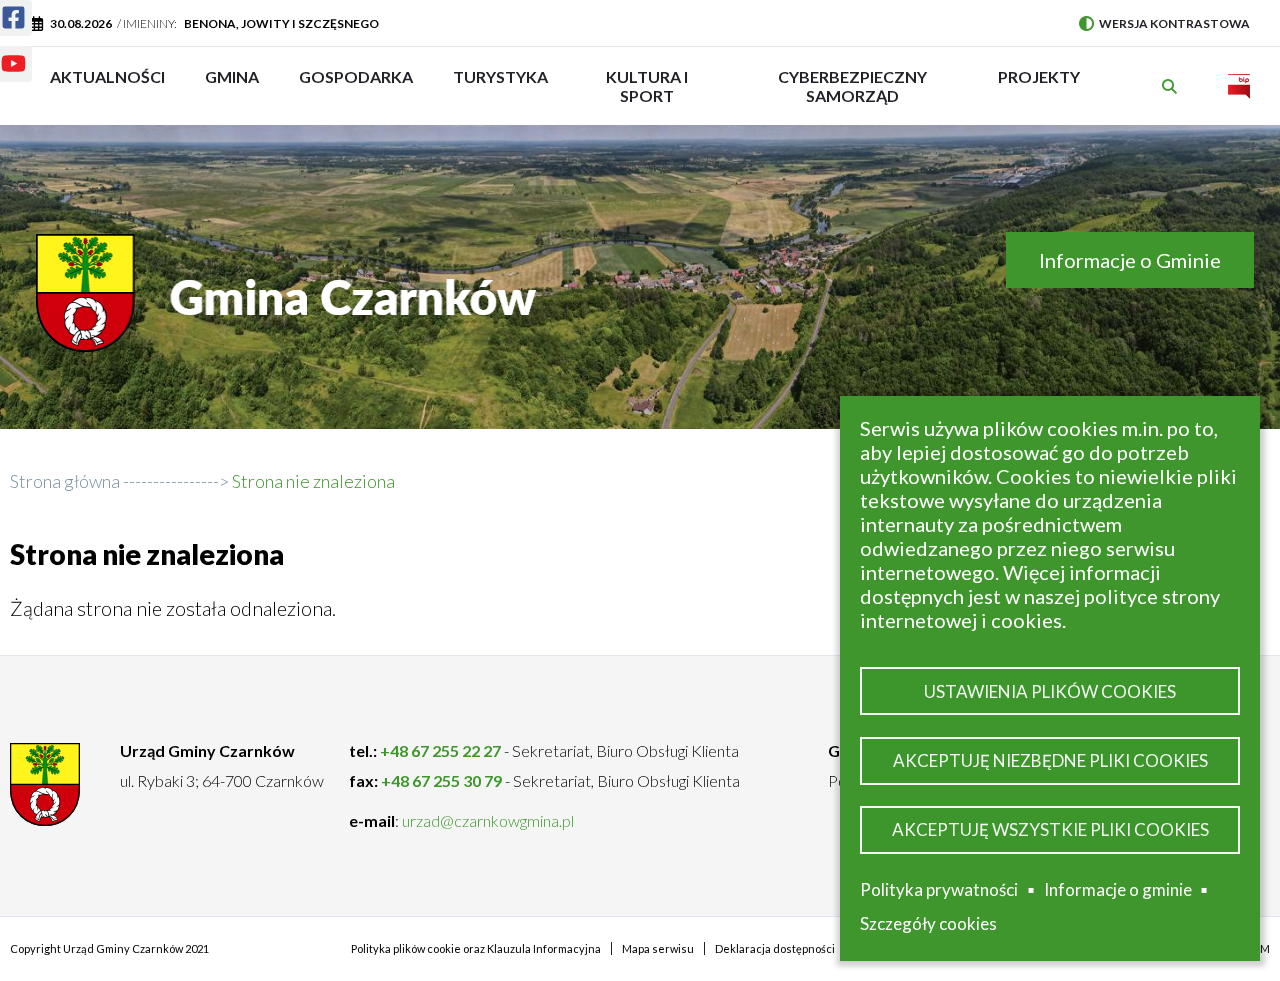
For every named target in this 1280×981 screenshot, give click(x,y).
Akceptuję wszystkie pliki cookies (1050, 829)
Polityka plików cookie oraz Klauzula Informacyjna (476, 948)
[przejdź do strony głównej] (291, 308)
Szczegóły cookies (928, 923)
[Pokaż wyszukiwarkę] (1172, 86)
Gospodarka (356, 86)
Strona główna (65, 481)
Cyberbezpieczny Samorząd (852, 86)
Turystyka (500, 86)
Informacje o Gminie (1130, 260)
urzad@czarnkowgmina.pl (488, 820)
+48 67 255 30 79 (441, 780)
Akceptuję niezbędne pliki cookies (1050, 760)
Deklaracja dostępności (775, 948)
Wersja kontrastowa (1164, 23)
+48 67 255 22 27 (440, 750)
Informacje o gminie (1118, 893)
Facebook (16, 22)
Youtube (16, 68)
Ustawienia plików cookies (1050, 691)
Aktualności (107, 76)
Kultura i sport (647, 86)
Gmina (238, 86)
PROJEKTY (1039, 86)
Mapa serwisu (658, 948)
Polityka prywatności (939, 889)
